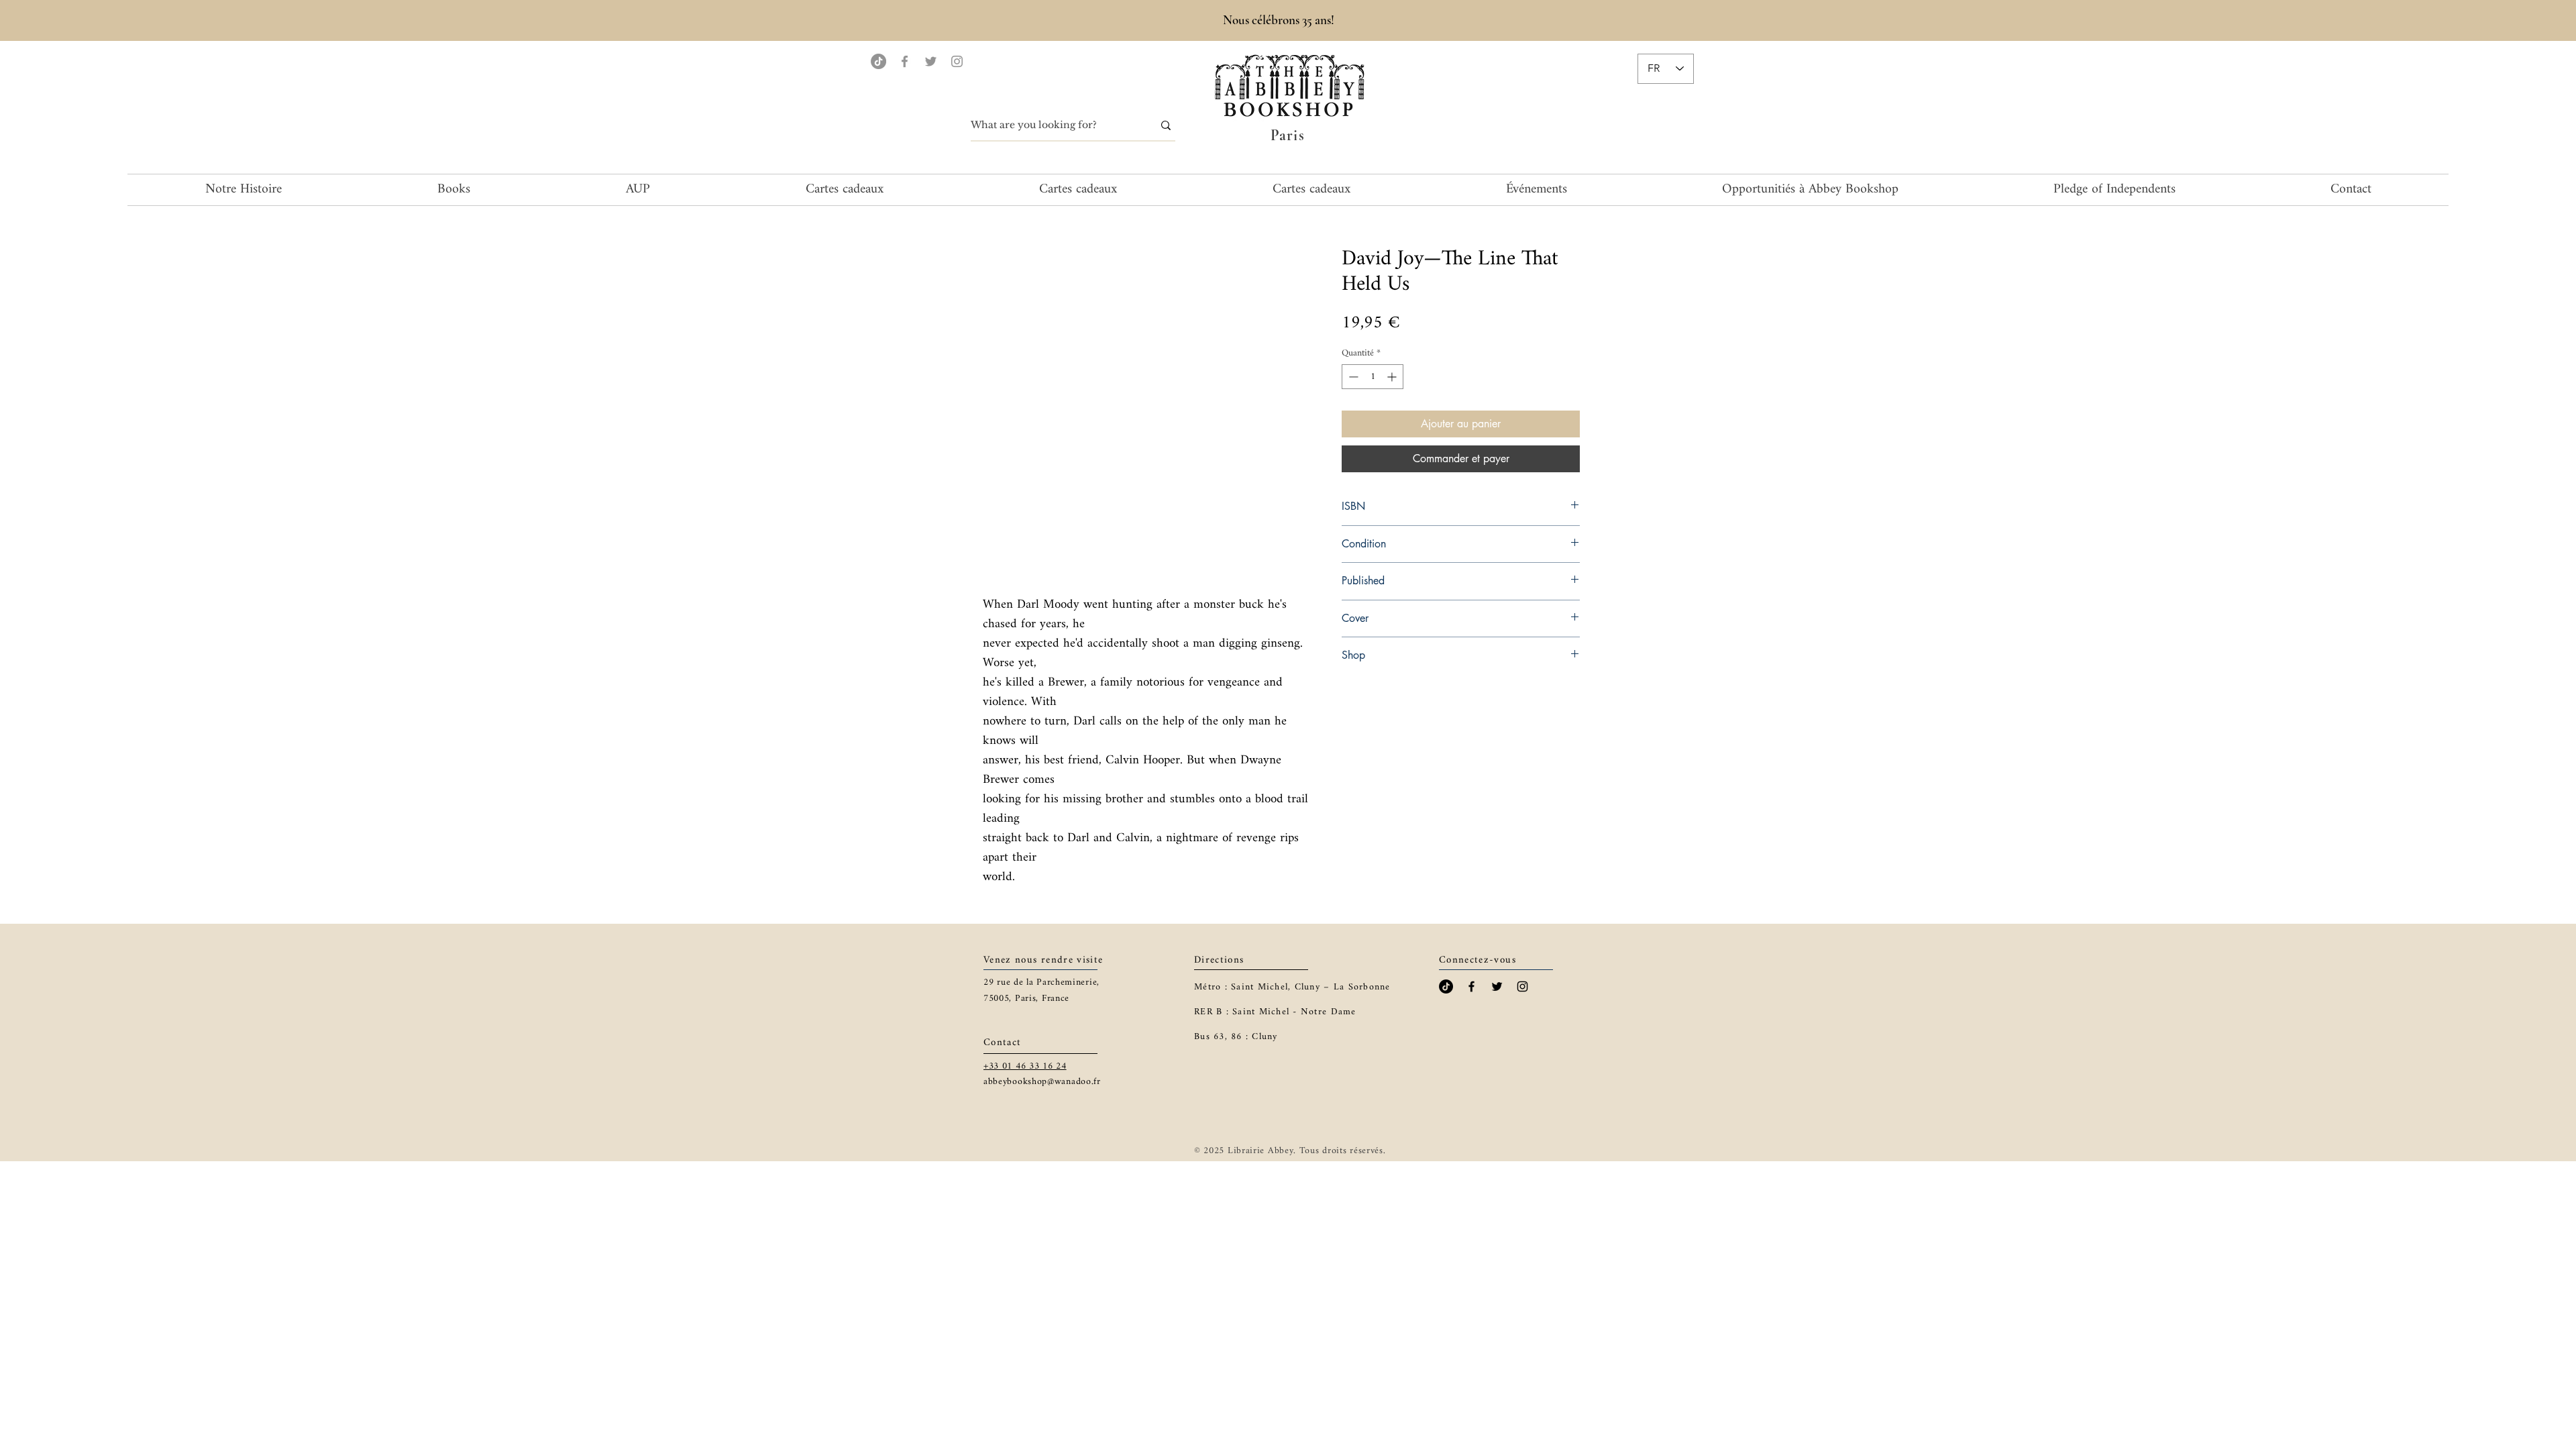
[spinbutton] (1373, 377)
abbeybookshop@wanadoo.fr (1042, 1082)
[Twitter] (931, 61)
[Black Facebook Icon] (1471, 986)
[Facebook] (905, 61)
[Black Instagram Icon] (1522, 986)
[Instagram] (957, 61)
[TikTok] (878, 61)
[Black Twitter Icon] (1497, 986)
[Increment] (1393, 377)
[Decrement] (1352, 377)
